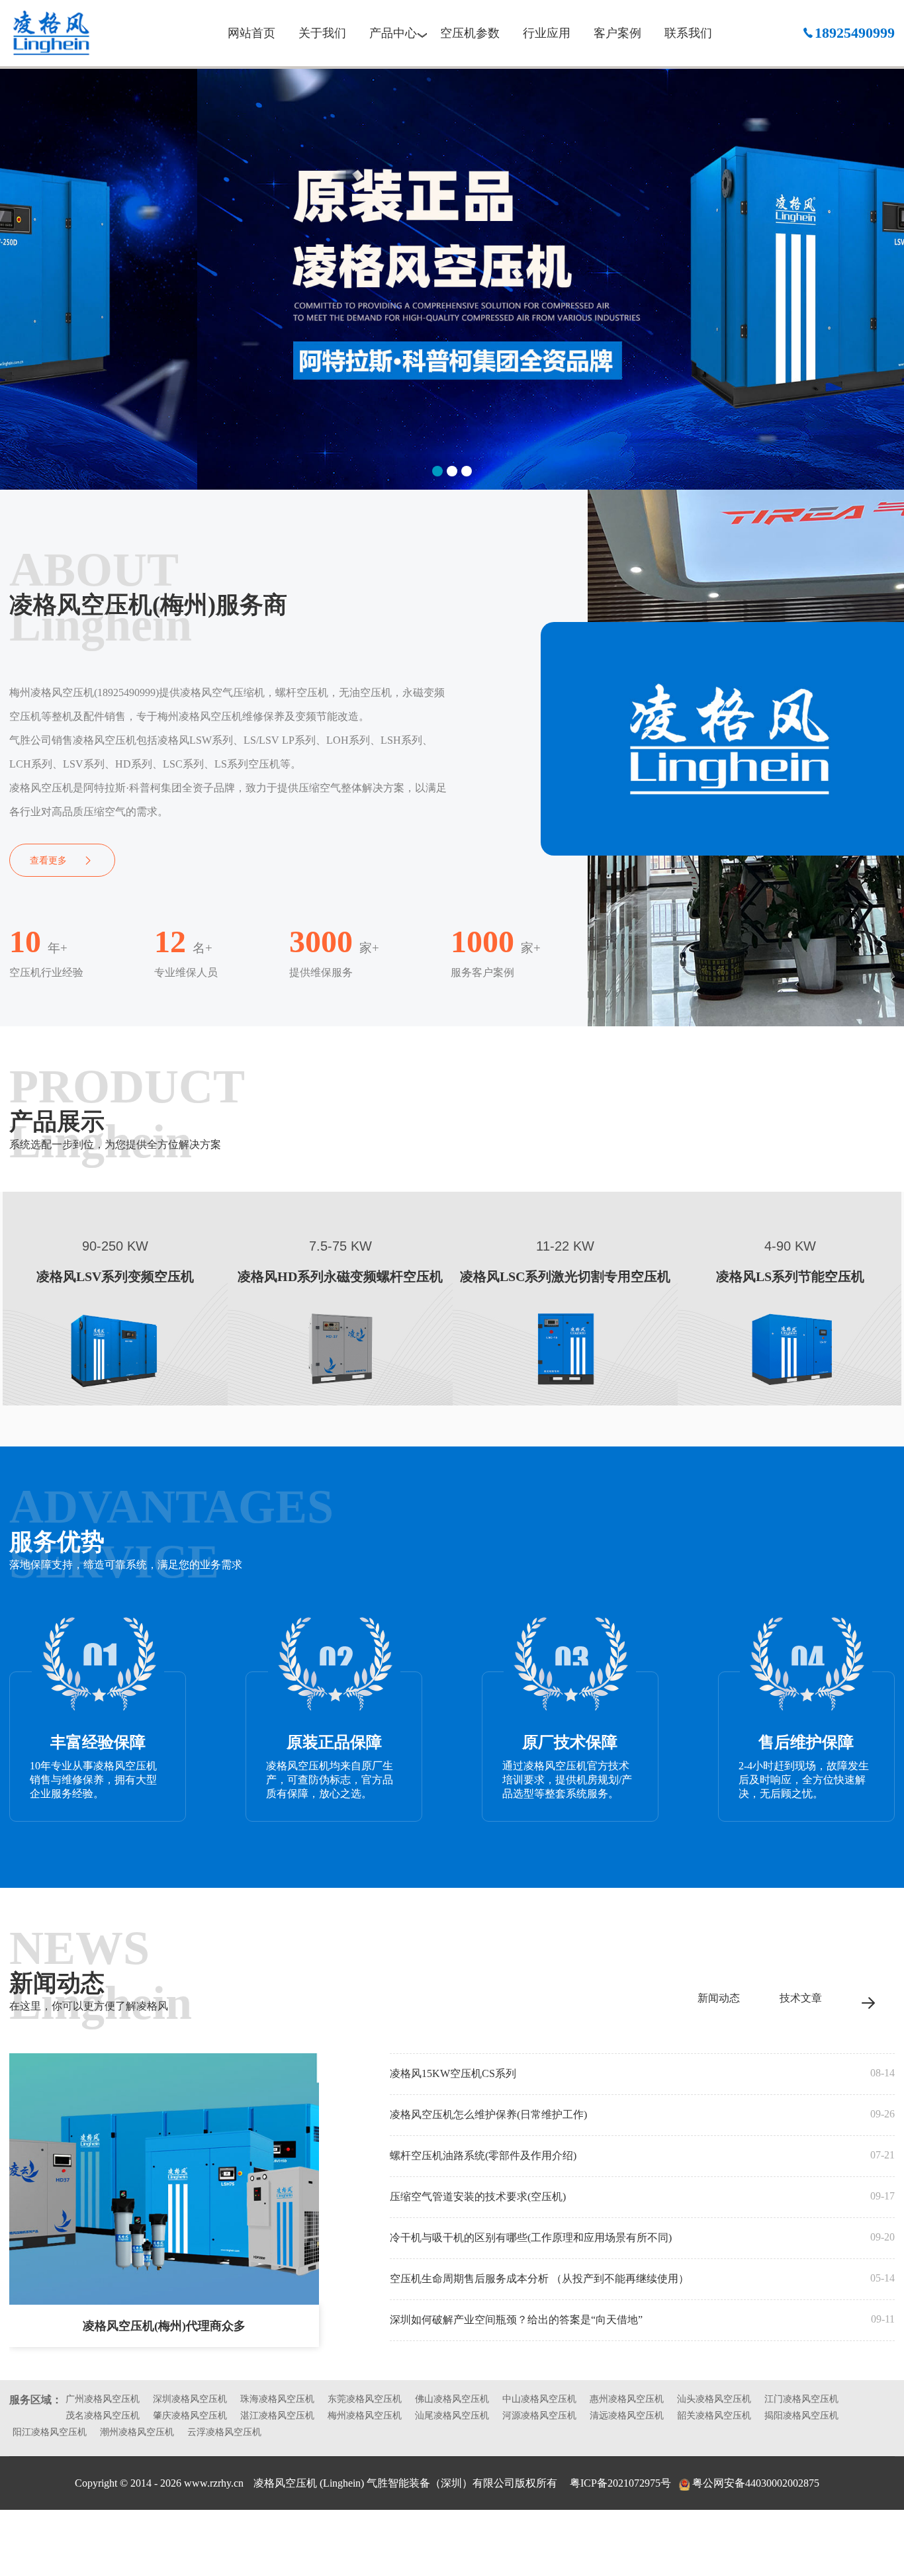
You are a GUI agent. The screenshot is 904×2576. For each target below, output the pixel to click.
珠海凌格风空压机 (277, 2399)
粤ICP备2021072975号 (620, 2483)
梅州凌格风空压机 (72, 33)
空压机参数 (470, 33)
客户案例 (617, 33)
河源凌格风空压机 (539, 2416)
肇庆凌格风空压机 (190, 2416)
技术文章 (801, 1998)
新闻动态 (719, 1998)
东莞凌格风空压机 (365, 2399)
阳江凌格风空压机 (50, 2432)
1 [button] (437, 471)
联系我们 (688, 33)
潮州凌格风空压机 (137, 2432)
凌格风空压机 (287, 2483)
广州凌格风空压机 (103, 2399)
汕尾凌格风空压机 (452, 2416)
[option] (452, 278)
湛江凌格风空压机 (277, 2416)
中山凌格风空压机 (539, 2399)
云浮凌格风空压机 (224, 2432)
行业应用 (547, 33)
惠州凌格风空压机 (627, 2399)
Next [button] (884, 271)
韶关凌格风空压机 (714, 2416)
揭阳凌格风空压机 (801, 2416)
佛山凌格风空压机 (452, 2399)
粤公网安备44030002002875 (756, 2483)
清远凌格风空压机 (627, 2416)
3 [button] (467, 471)
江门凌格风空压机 (801, 2399)
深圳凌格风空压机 (190, 2399)
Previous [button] (21, 271)
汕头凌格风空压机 (714, 2399)
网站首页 (251, 33)
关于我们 (322, 33)
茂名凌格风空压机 (103, 2416)
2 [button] (452, 471)
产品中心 (393, 33)
